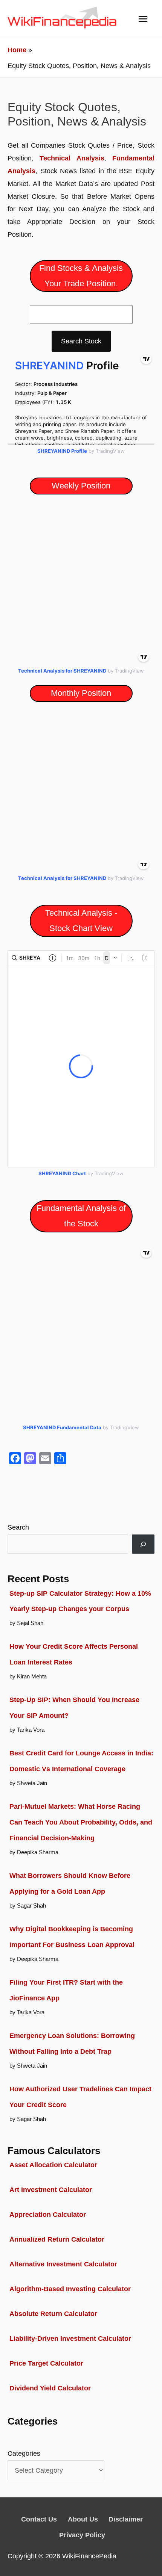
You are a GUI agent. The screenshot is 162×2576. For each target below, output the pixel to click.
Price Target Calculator (46, 2363)
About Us (83, 2519)
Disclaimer (126, 2519)
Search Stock (81, 341)
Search (18, 1527)
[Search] (143, 1544)
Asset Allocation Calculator (53, 2165)
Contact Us (39, 2519)
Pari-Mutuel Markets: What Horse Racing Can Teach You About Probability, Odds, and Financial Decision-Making (81, 1822)
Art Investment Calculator (51, 2190)
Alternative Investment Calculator (63, 2264)
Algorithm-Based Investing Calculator (70, 2289)
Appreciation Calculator (48, 2214)
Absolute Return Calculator (53, 2314)
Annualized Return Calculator (57, 2239)
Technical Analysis (72, 158)
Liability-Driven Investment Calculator (70, 2338)
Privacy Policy (82, 2535)
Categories (24, 2453)
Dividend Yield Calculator (50, 2388)
